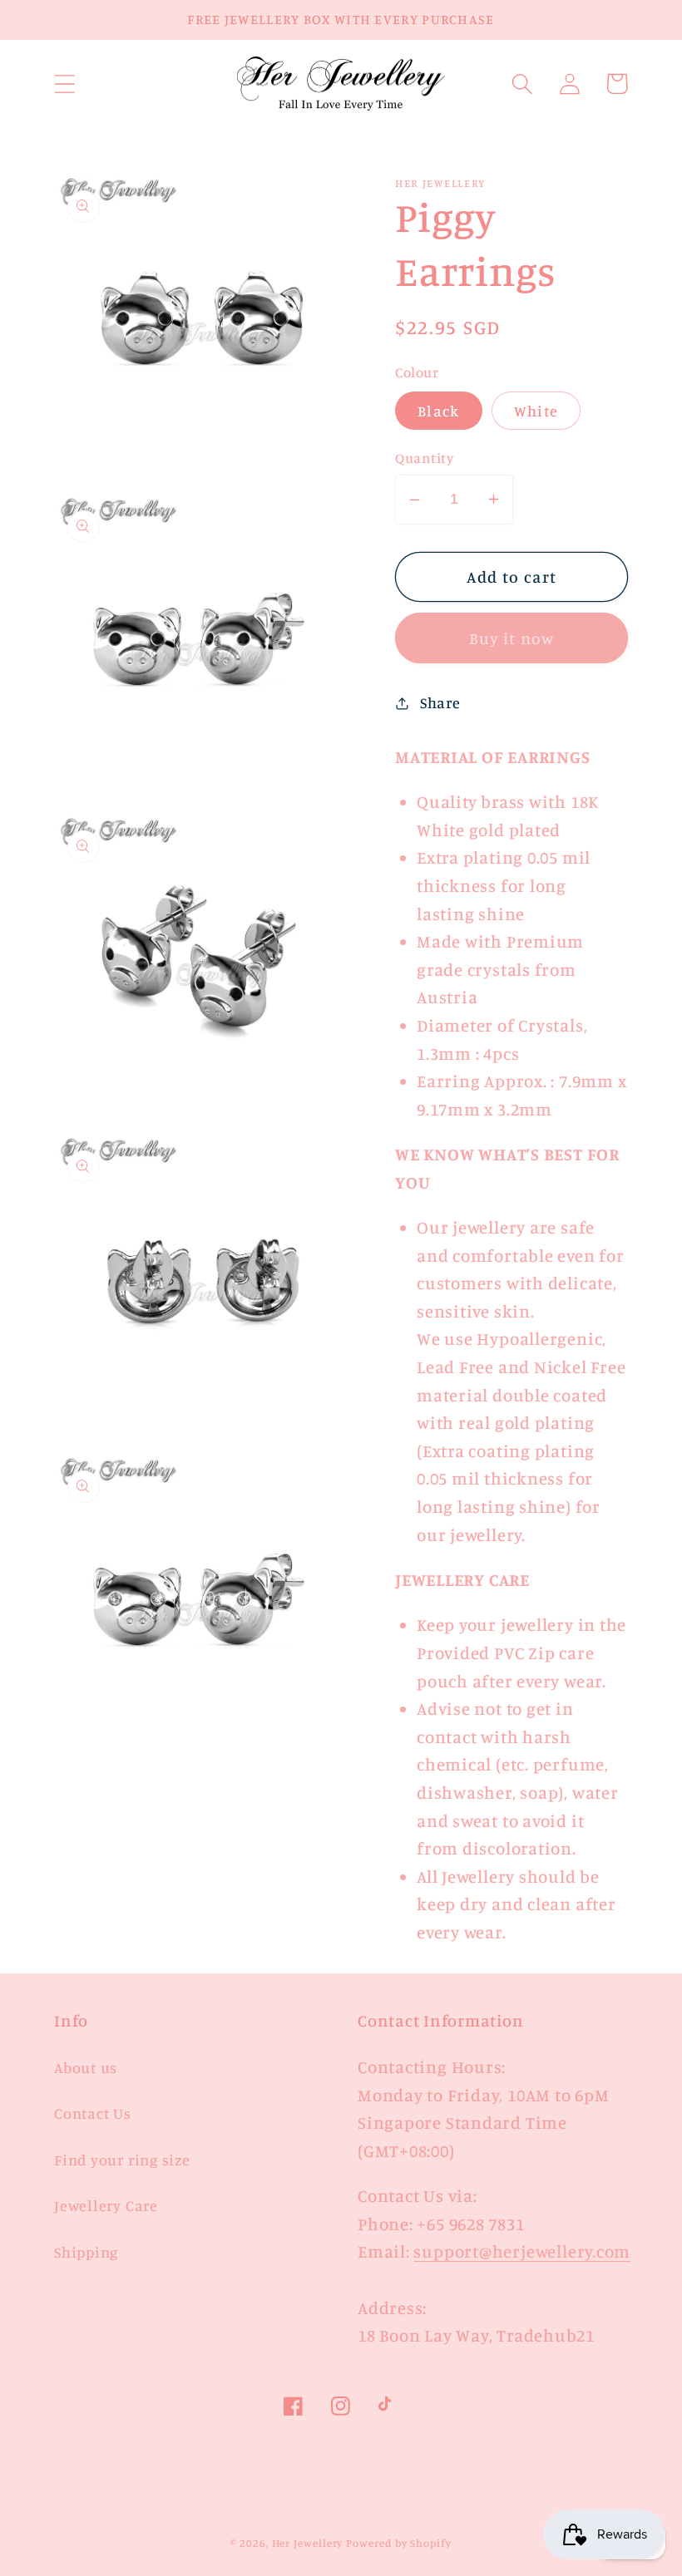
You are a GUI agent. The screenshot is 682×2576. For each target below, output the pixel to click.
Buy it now (512, 638)
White (536, 411)
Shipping (86, 2252)
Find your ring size (122, 2160)
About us (86, 2067)
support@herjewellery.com (522, 2251)
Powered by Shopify (398, 2543)
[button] (64, 84)
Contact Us (93, 2113)
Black (439, 411)
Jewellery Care (106, 2205)
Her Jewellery (308, 2543)
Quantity (424, 458)
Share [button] (440, 702)
